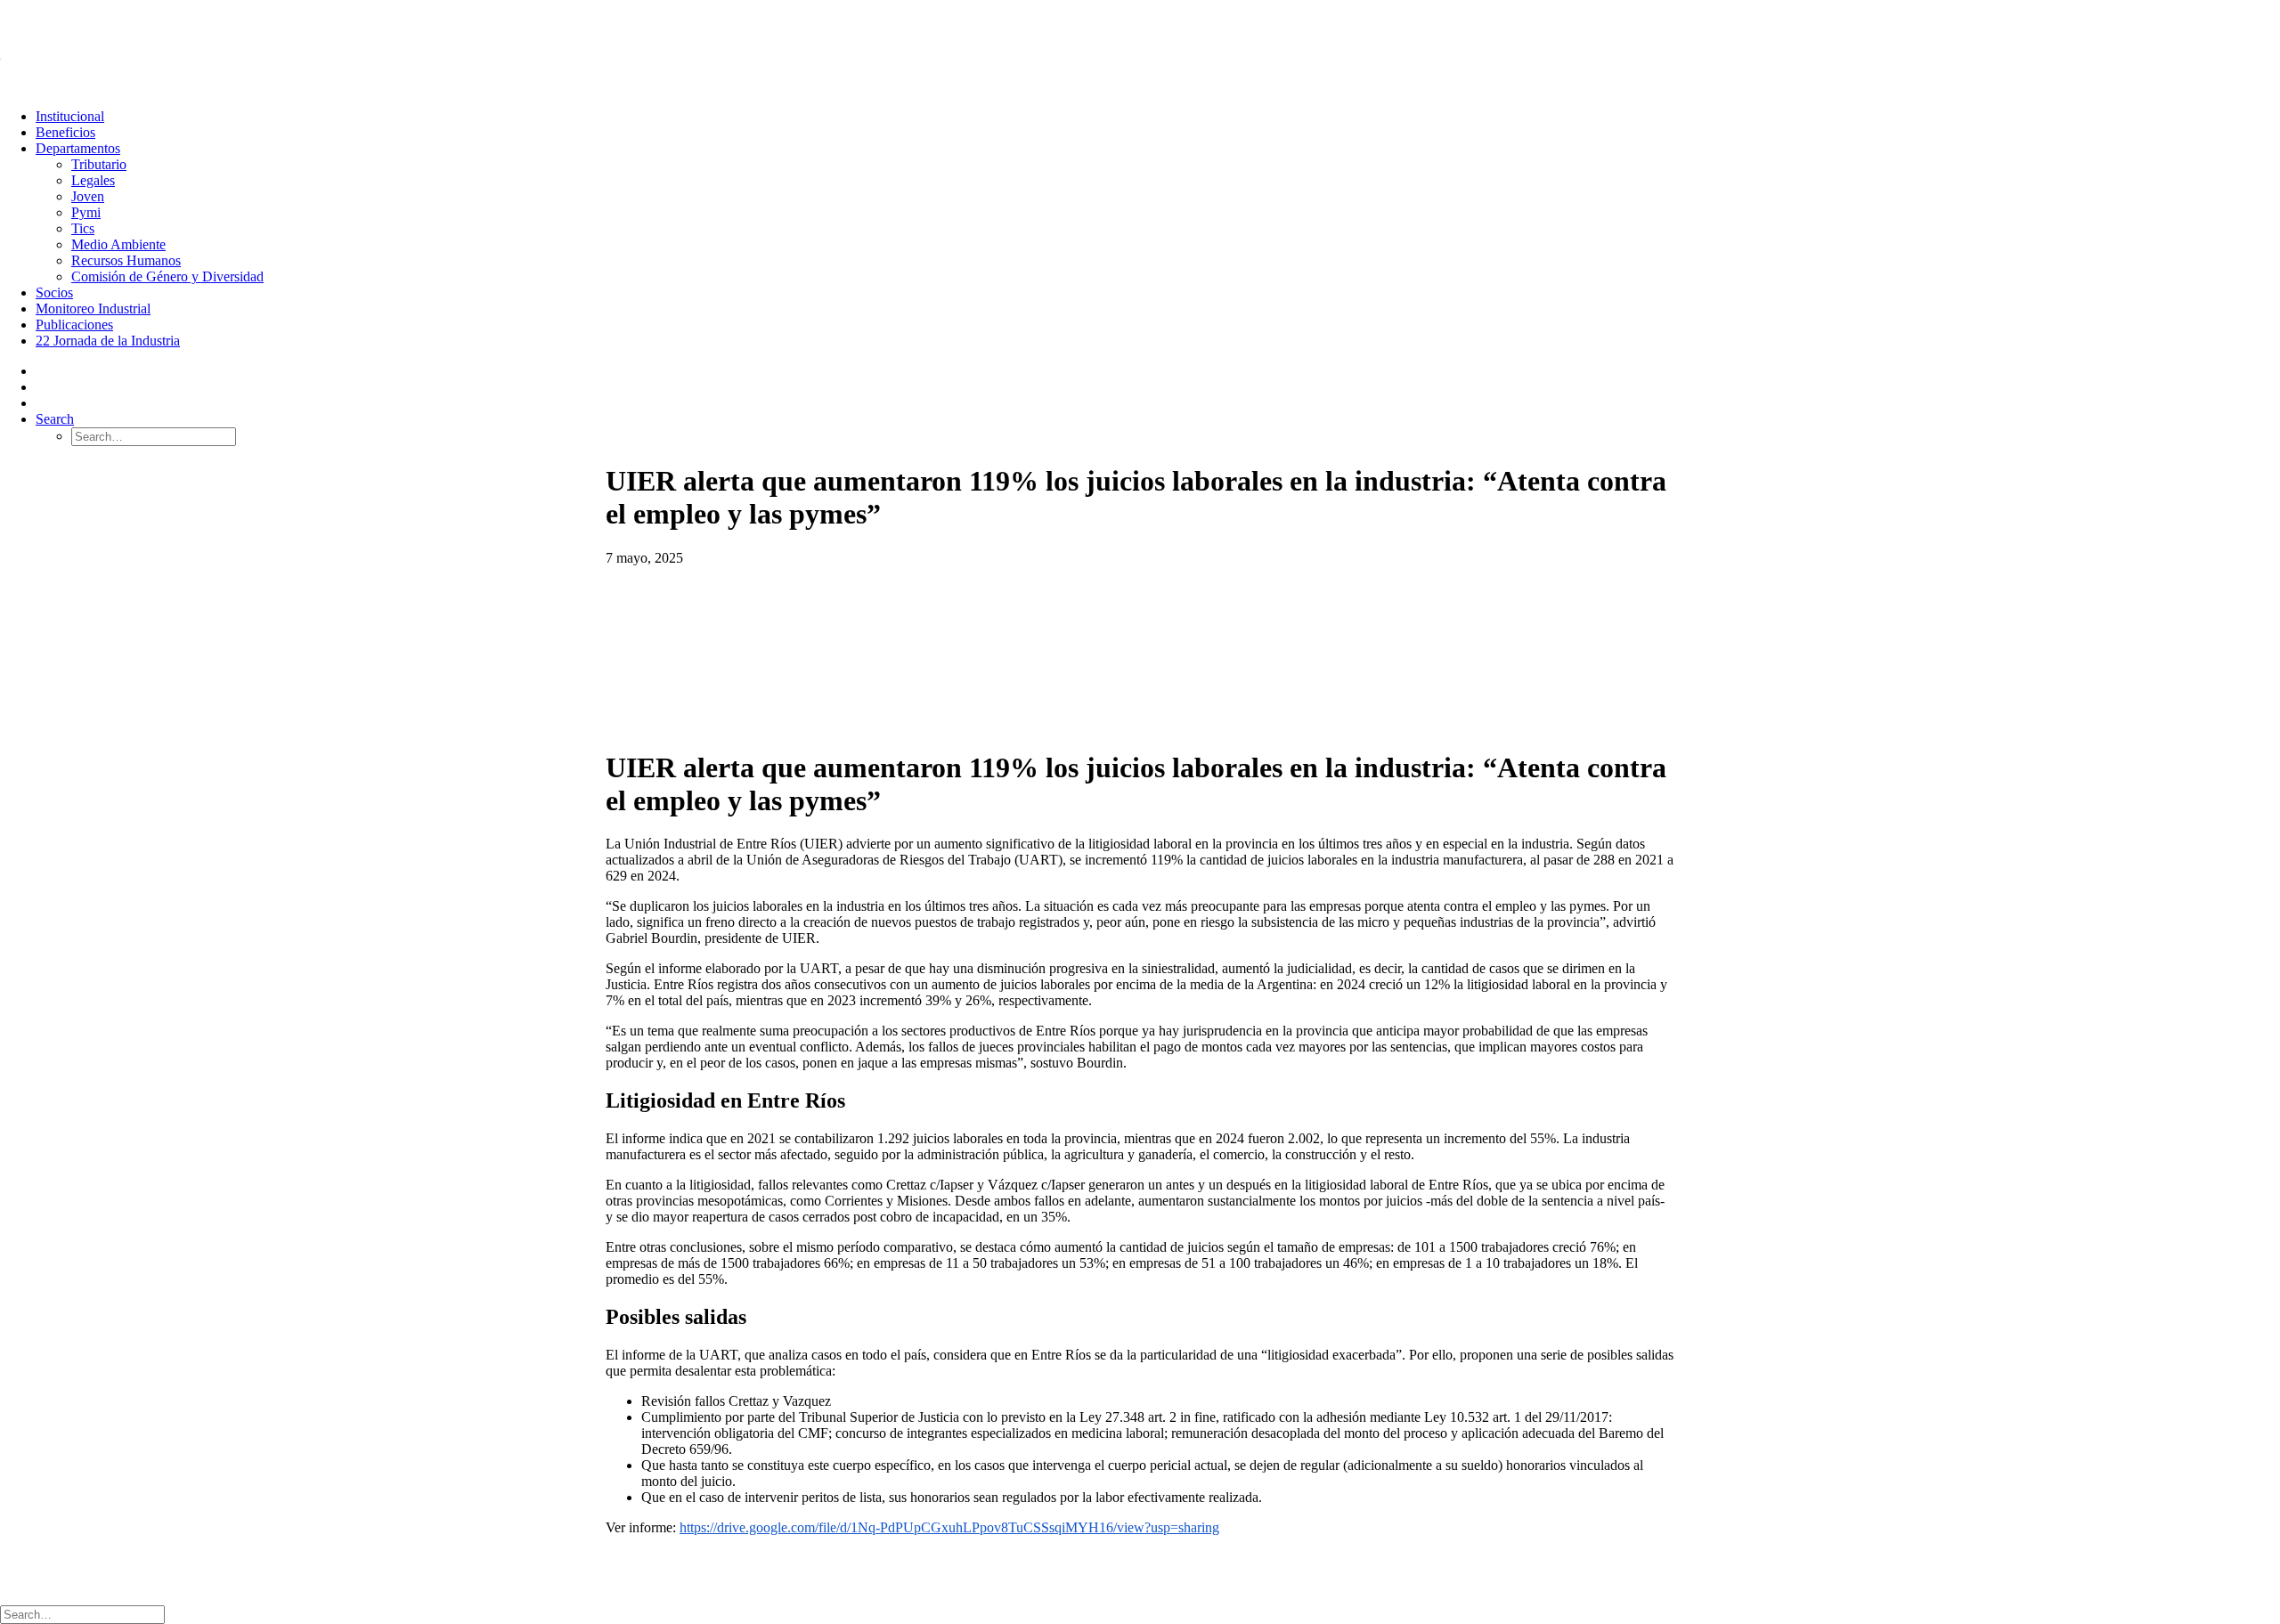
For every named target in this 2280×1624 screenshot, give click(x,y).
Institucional (70, 116)
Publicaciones (74, 325)
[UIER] (1140, 47)
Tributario (99, 164)
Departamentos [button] (78, 148)
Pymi (86, 212)
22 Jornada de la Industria (108, 341)
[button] (55, 419)
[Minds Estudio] (686, 1564)
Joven (88, 196)
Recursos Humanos (126, 260)
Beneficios (65, 132)
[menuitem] (1158, 117)
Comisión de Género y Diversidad (167, 276)
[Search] (82, 1614)
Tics (83, 228)
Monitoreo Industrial (93, 309)
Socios (54, 292)
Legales (93, 180)
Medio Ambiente (118, 244)
